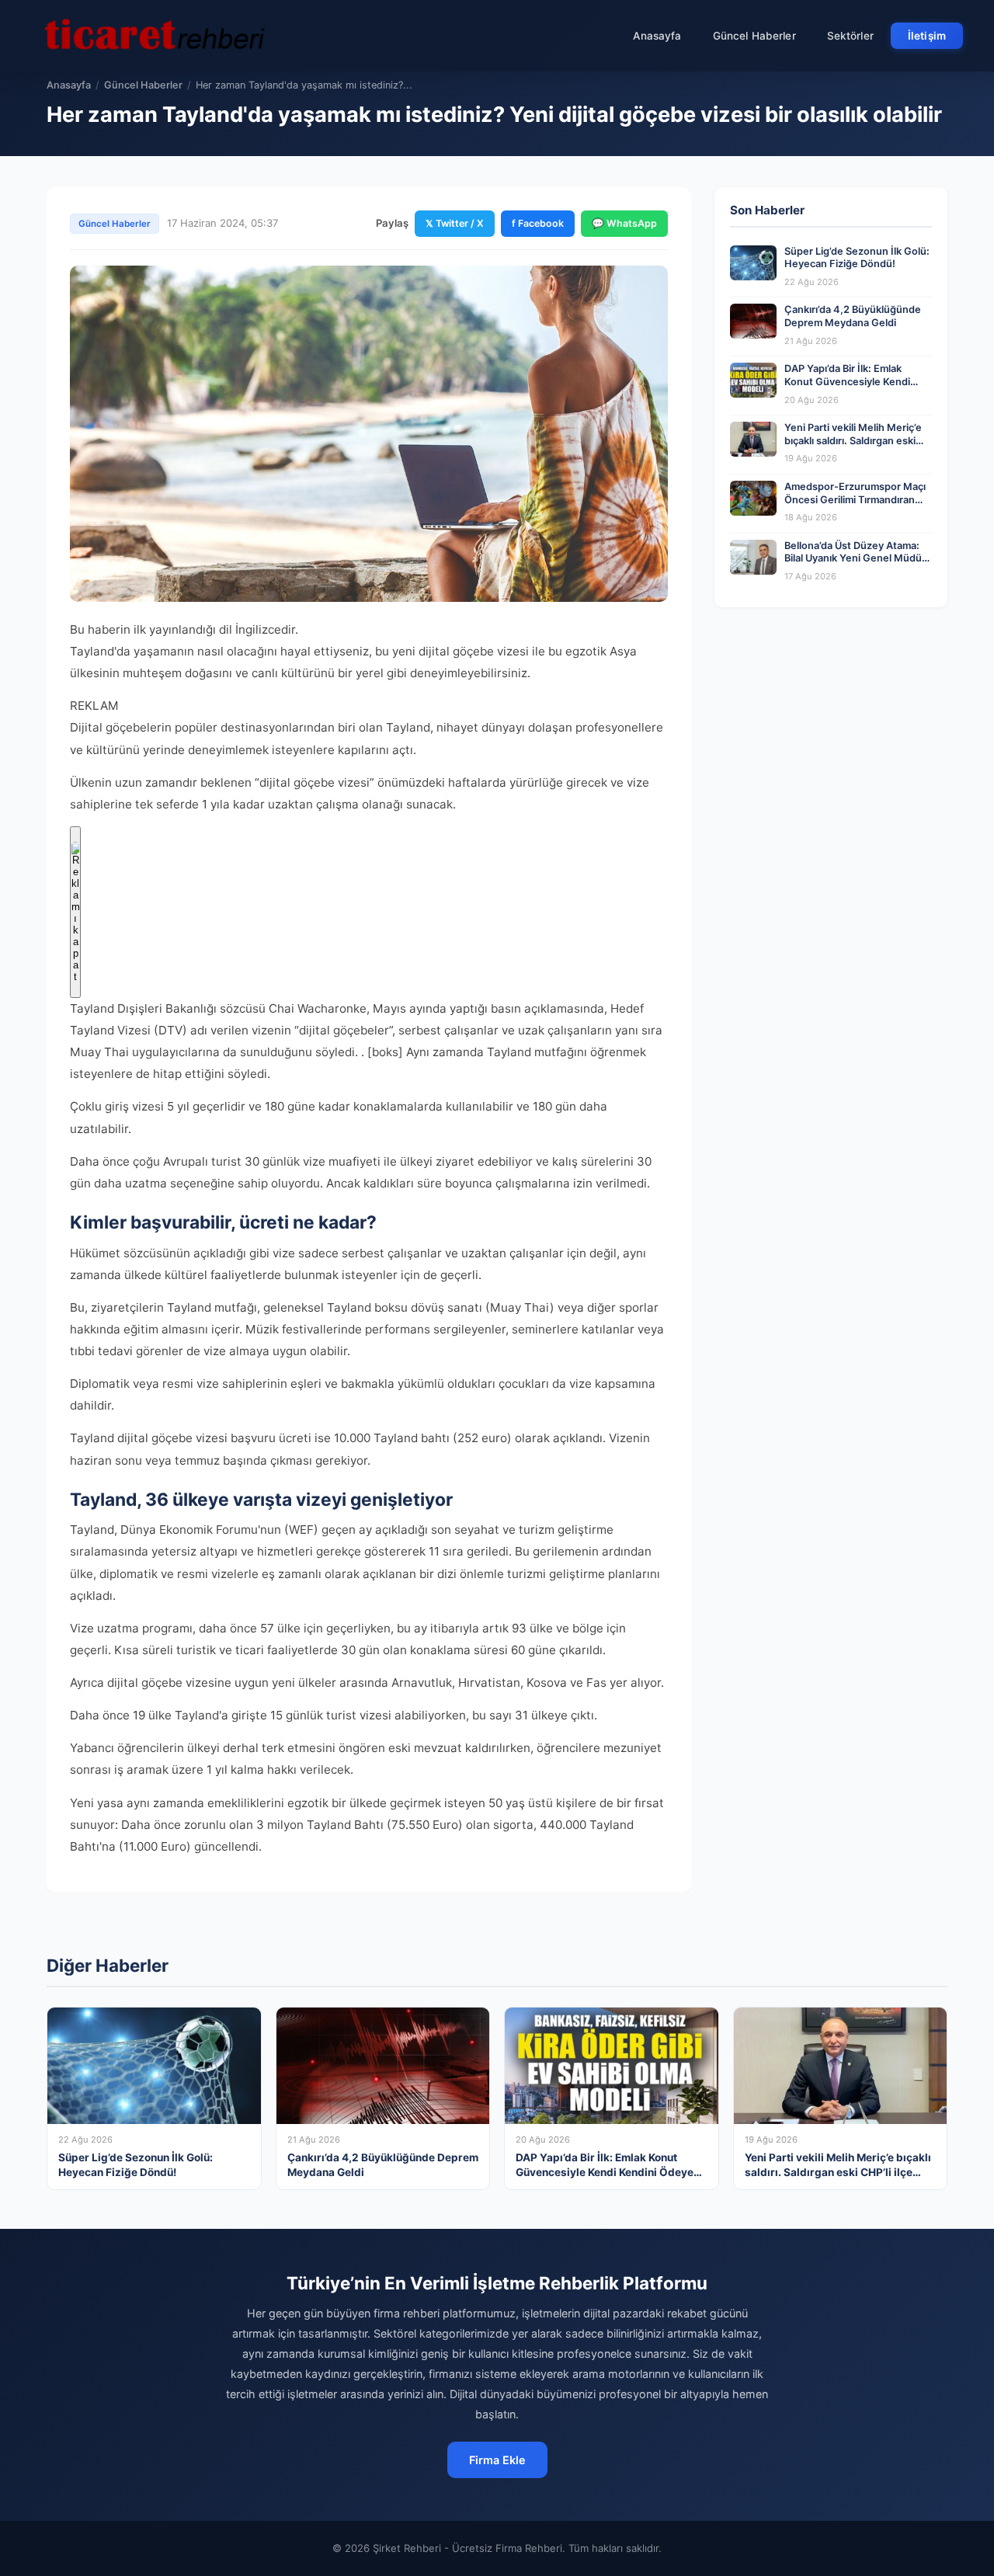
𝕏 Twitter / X (455, 223)
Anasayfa (657, 36)
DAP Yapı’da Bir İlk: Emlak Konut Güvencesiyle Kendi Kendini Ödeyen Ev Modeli (847, 381)
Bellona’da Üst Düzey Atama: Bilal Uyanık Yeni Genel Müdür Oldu (855, 558)
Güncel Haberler (754, 36)
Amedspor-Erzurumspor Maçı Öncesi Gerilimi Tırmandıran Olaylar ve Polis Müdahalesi (855, 499)
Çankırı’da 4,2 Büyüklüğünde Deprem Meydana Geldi (853, 316)
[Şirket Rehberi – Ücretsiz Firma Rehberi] (155, 36)
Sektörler (850, 36)
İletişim (927, 36)
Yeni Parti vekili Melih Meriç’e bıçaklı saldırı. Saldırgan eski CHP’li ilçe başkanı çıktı (853, 440)
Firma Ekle (497, 2460)
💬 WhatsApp (624, 223)
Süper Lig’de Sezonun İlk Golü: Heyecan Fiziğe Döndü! (857, 258)
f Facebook (538, 223)
